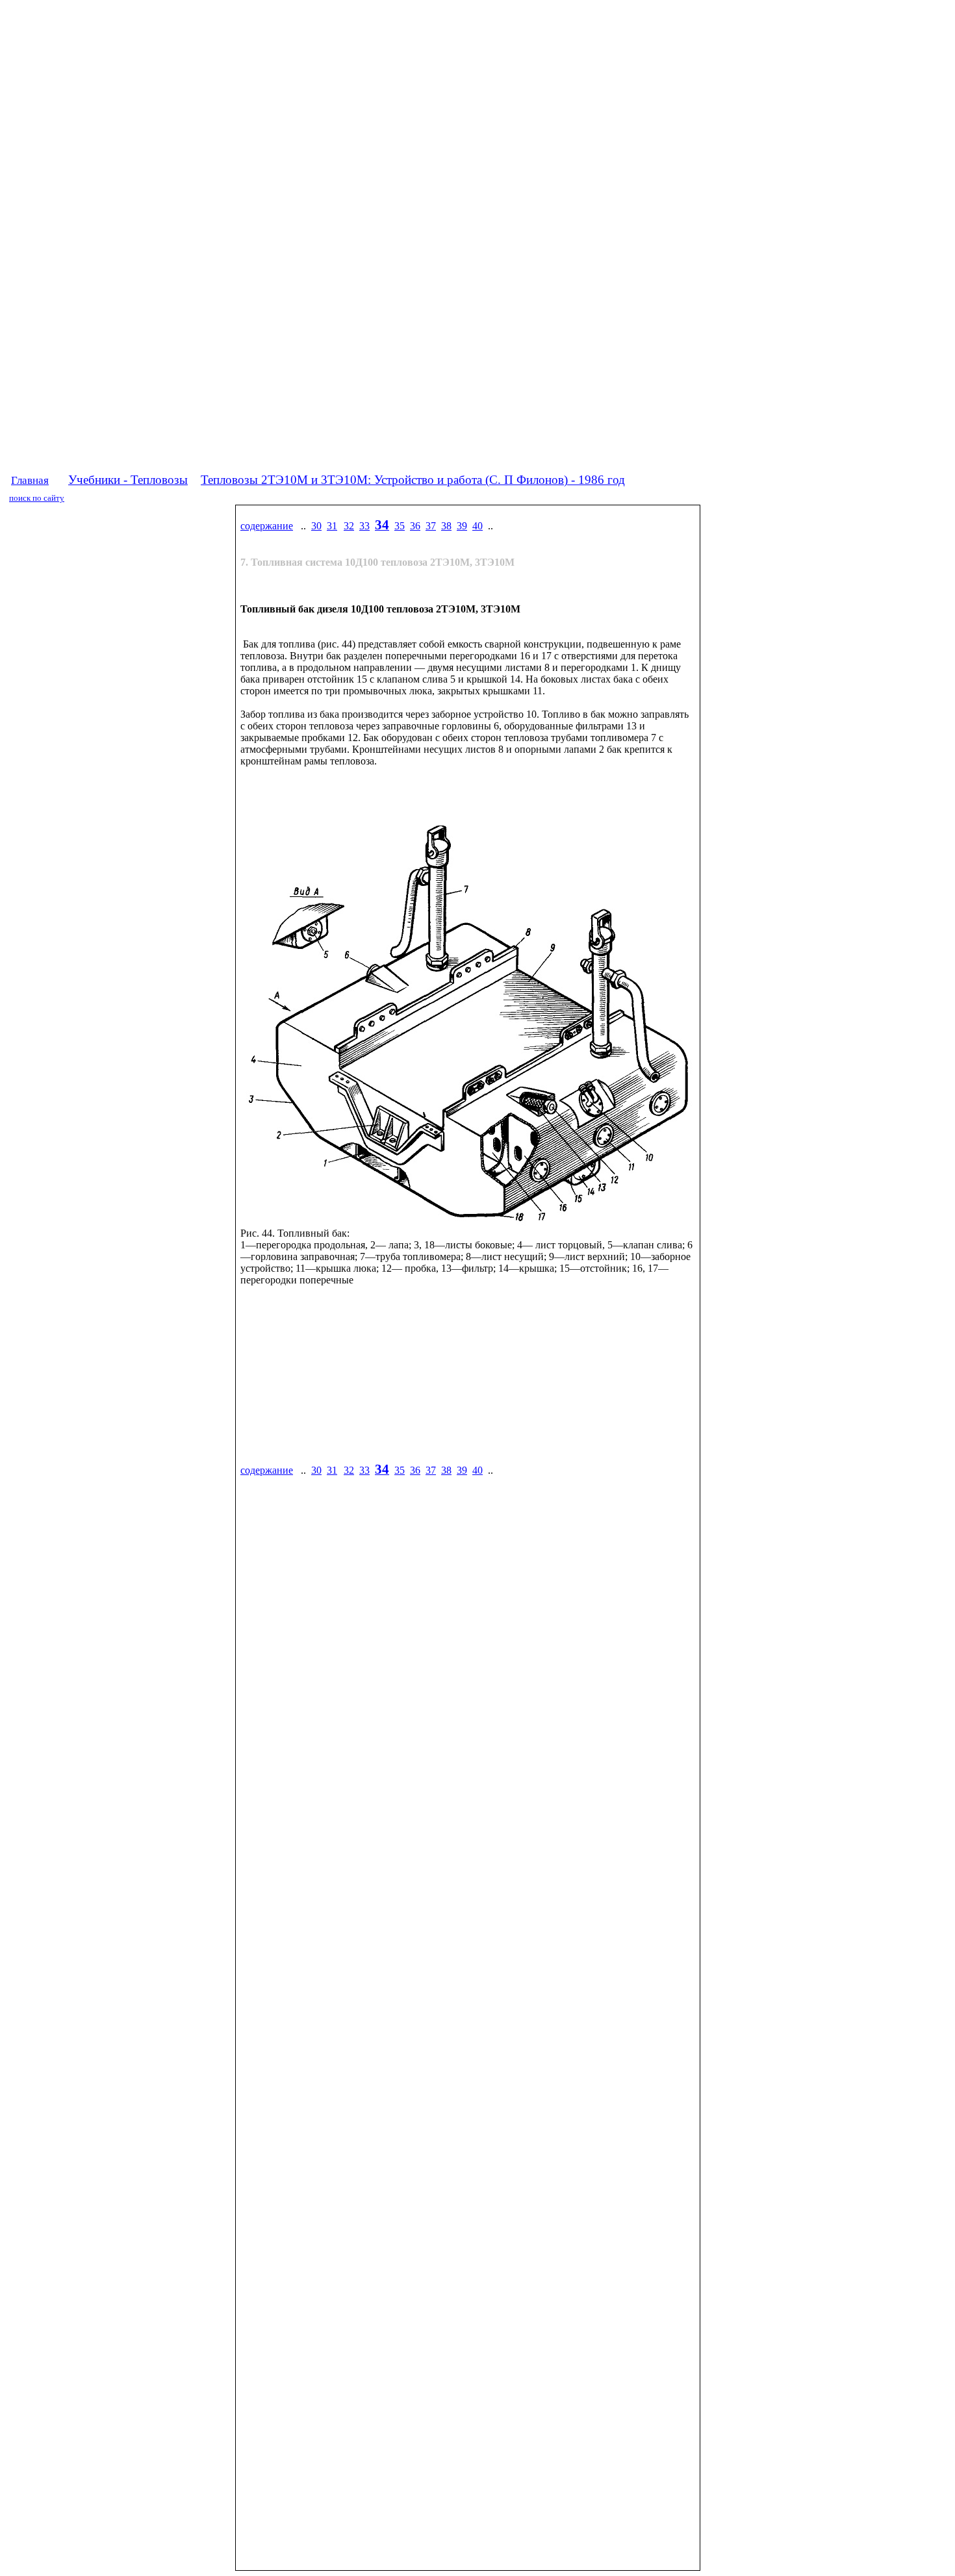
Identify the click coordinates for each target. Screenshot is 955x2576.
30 (316, 526)
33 (364, 526)
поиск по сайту (37, 498)
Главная (30, 480)
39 (462, 526)
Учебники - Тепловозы (128, 480)
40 (478, 526)
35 (400, 526)
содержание (267, 526)
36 (415, 526)
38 (446, 526)
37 (431, 526)
